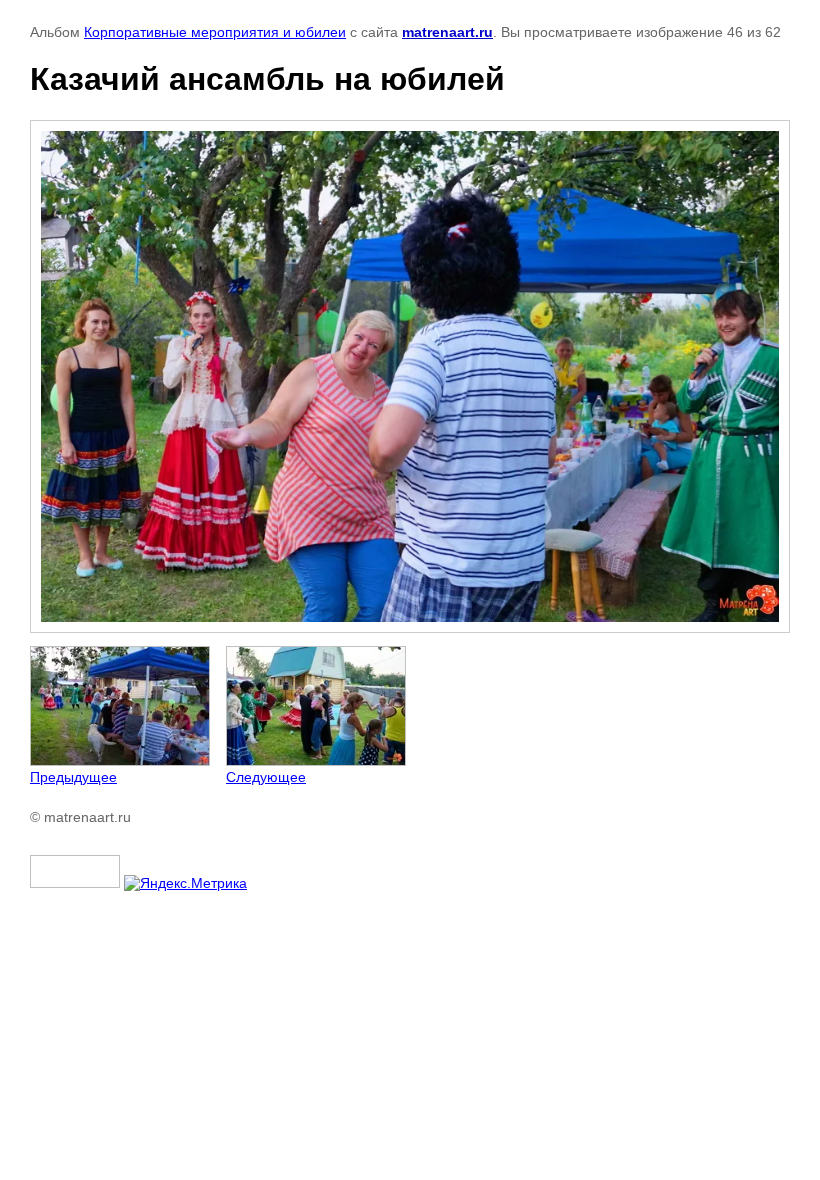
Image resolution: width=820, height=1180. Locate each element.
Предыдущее (73, 777)
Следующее (266, 777)
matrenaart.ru (447, 32)
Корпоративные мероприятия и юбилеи (215, 32)
